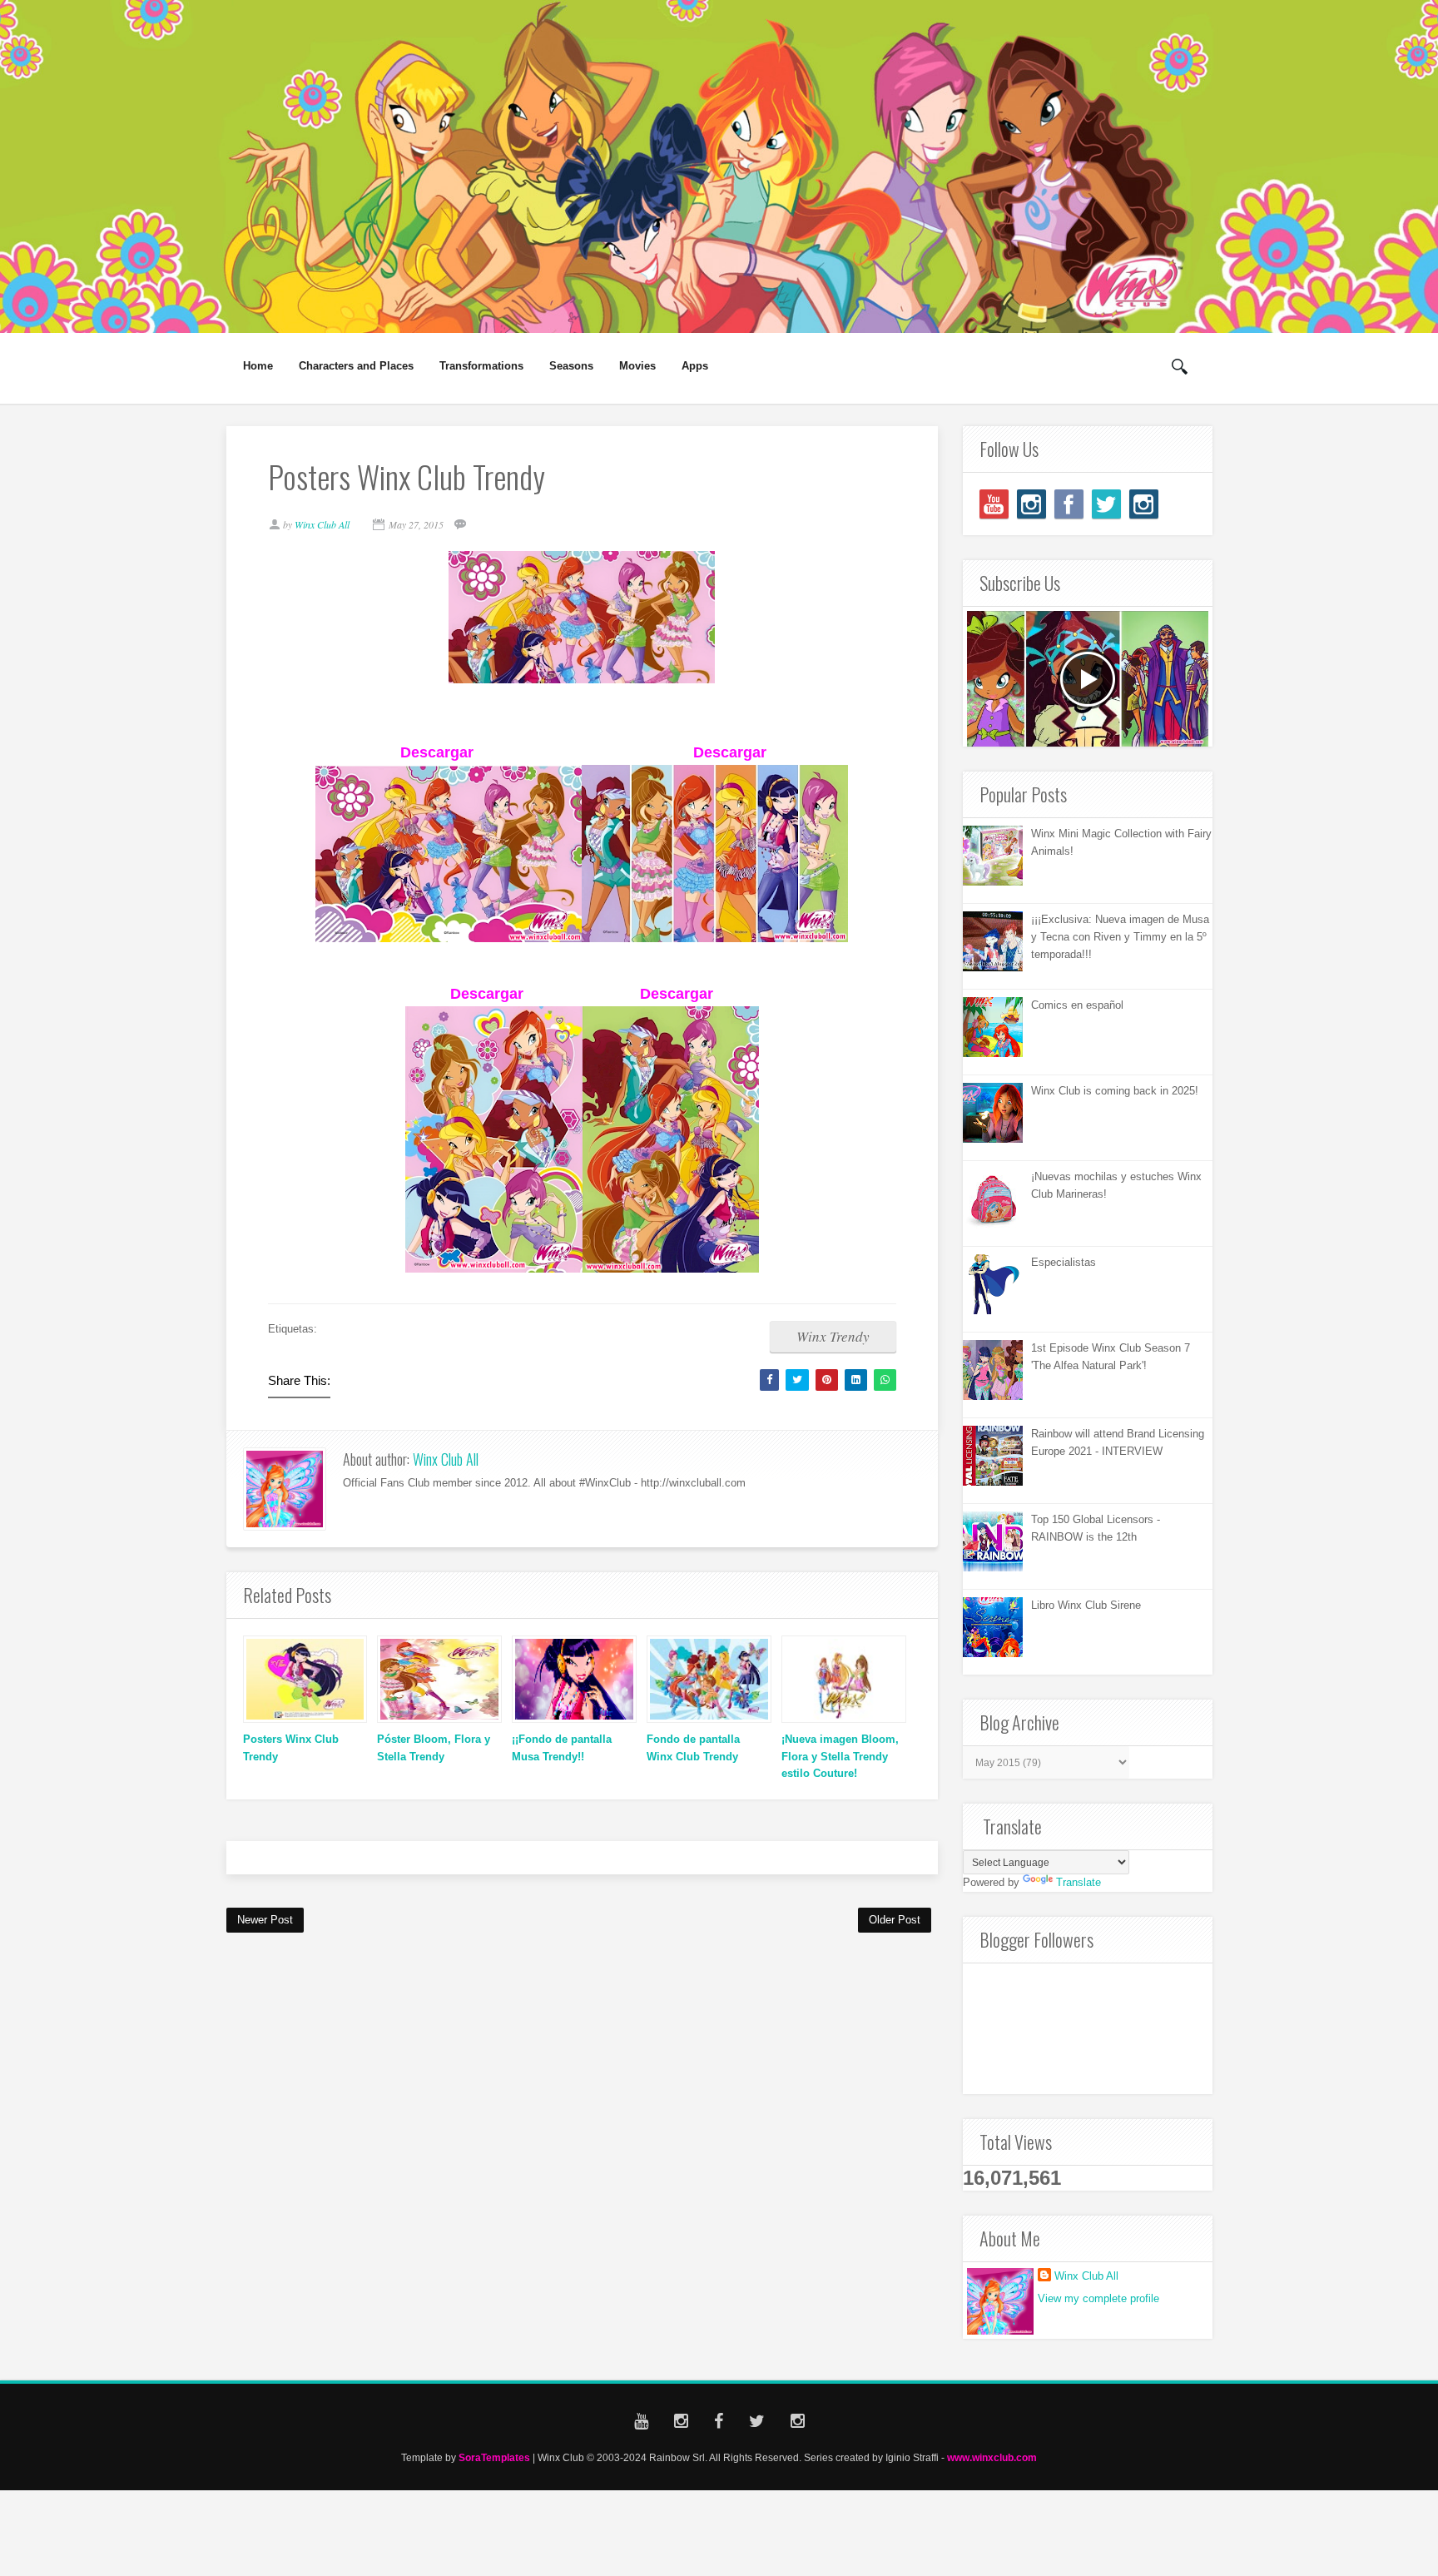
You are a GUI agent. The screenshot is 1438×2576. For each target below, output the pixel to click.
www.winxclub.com (992, 2457)
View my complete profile (1098, 2298)
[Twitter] (1106, 504)
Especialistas (1064, 1262)
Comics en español (1077, 1005)
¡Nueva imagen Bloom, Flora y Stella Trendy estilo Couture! (840, 1757)
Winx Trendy (833, 1336)
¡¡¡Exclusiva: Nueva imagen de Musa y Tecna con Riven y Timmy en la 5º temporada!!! (1120, 937)
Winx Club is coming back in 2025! (1115, 1091)
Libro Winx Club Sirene (1086, 1605)
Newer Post (265, 1920)
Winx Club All (446, 1459)
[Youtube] (994, 504)
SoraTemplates (494, 2457)
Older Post (895, 1920)
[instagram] (1031, 504)
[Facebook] (1069, 504)
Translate (1078, 1882)
